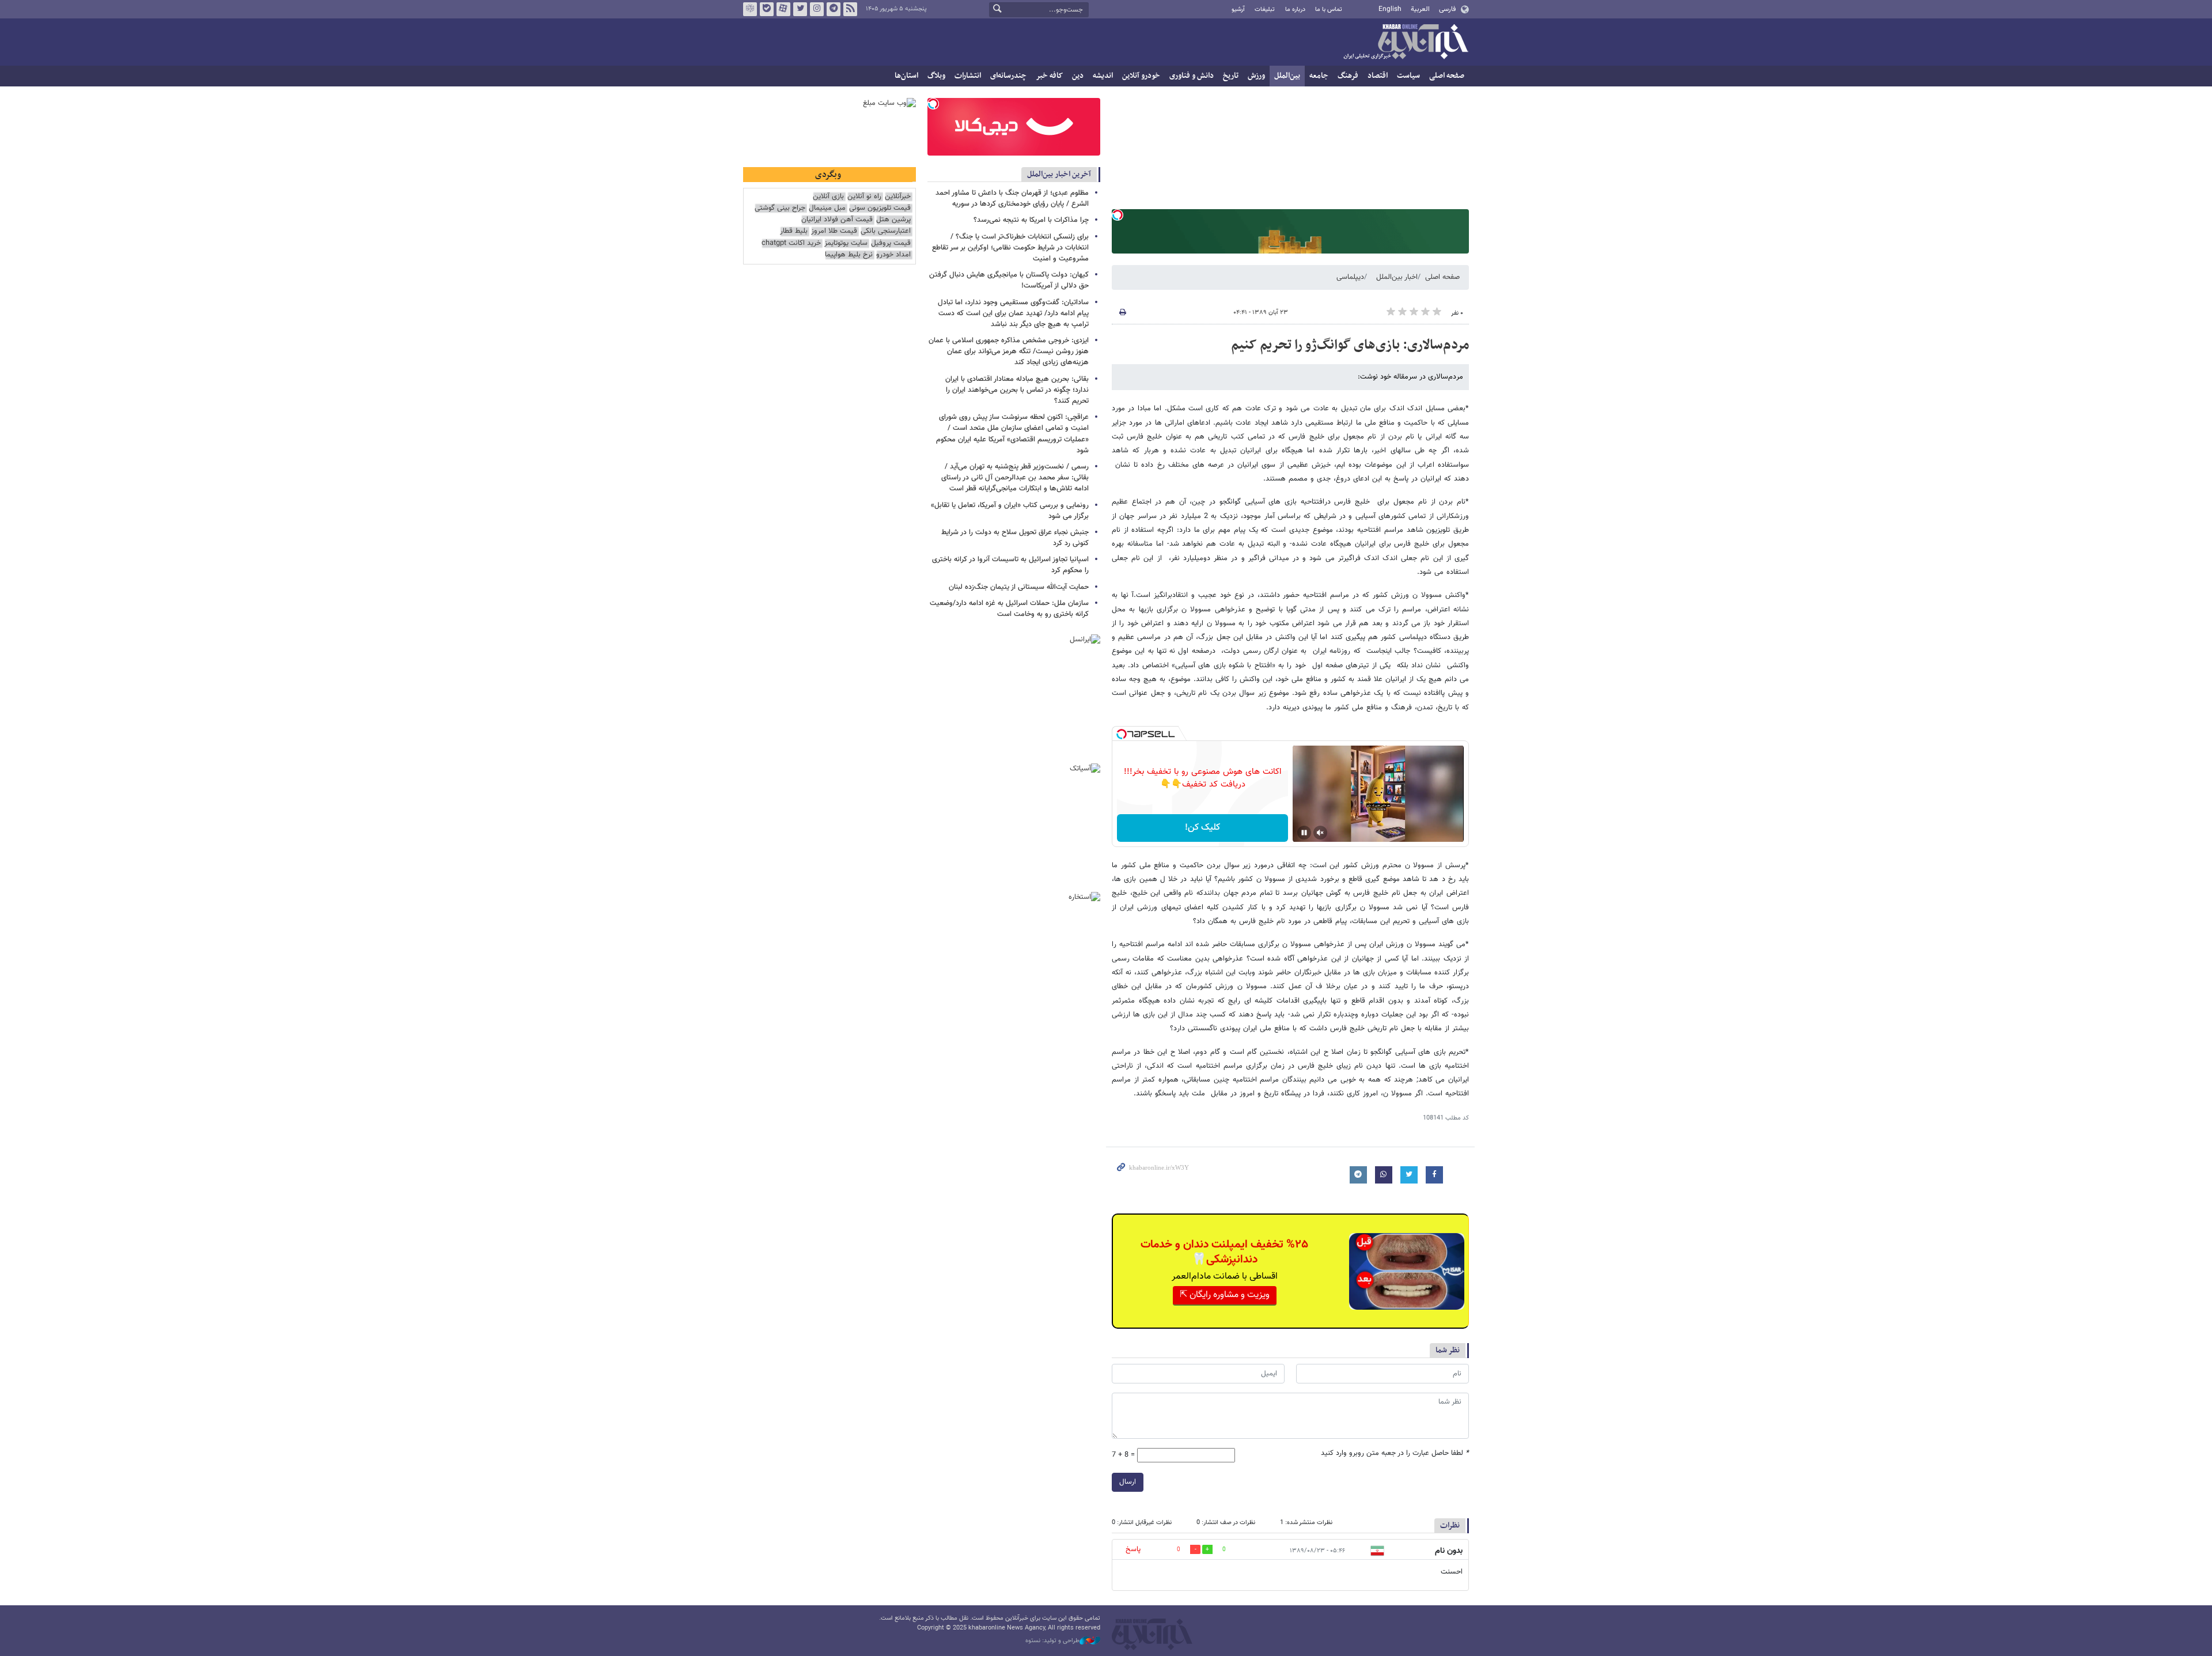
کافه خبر (1049, 76)
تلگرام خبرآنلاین (834, 9)
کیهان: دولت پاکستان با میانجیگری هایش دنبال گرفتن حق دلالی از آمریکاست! (1009, 280)
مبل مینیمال (827, 208)
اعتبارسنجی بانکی (886, 231)
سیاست (1408, 76)
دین (1078, 76)
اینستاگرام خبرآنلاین (817, 9)
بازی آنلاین (828, 197)
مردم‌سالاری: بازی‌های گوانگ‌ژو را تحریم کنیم (1350, 345)
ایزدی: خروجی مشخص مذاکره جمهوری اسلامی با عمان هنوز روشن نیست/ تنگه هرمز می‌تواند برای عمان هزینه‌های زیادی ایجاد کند (1009, 351)
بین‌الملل (1287, 76)
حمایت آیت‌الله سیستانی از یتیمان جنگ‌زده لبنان (1019, 587)
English (1390, 9)
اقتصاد (1378, 76)
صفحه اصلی (1447, 76)
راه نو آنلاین (864, 197)
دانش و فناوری (1192, 76)
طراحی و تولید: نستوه (1052, 1641)
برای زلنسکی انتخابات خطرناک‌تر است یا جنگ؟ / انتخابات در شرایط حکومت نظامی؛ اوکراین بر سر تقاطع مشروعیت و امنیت (1010, 248)
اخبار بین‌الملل (1397, 277)
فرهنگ (1348, 76)
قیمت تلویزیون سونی (880, 208)
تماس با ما (1329, 10)
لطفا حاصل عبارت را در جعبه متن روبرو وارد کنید (1395, 1453)
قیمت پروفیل (891, 243)
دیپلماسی (1350, 277)
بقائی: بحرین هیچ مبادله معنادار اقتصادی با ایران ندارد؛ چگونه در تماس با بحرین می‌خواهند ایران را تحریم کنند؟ (1017, 390)
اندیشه (1103, 76)
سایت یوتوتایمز (846, 243)
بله (767, 9)
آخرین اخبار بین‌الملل (1059, 174)
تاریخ (1231, 76)
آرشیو (1238, 10)
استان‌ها (906, 76)
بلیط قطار (794, 231)
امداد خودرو (893, 255)
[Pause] (1304, 833)
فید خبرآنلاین (850, 9)
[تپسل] (1118, 215)
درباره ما (1295, 10)
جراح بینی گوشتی (780, 208)
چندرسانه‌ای (1008, 76)
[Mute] (1320, 833)
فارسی (1447, 9)
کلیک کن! (1202, 828)
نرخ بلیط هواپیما (849, 255)
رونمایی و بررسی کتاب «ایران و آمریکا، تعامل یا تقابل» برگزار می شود (1010, 511)
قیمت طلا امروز (834, 231)
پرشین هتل (893, 220)
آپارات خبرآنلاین (783, 9)
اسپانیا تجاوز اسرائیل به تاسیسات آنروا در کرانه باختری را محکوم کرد (1010, 565)
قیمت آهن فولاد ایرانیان (837, 220)
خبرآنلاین (1406, 43)
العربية (1420, 9)
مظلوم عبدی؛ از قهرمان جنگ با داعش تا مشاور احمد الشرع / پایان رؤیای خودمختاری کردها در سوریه (1012, 199)
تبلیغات (1265, 10)
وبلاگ (936, 76)
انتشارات (968, 76)
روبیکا (750, 9)
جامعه (1319, 76)
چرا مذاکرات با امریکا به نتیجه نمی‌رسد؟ (1031, 220)
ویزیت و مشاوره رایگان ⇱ (1225, 1295)
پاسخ (1133, 1549)
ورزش (1256, 76)
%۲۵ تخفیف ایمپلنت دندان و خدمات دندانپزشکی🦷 (1224, 1252)
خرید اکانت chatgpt (791, 243)
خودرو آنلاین (1141, 76)
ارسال (1128, 1482)
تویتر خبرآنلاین (800, 9)
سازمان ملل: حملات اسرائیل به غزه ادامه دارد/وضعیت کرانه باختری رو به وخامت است (1009, 609)
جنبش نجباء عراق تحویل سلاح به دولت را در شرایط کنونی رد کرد (1015, 538)
